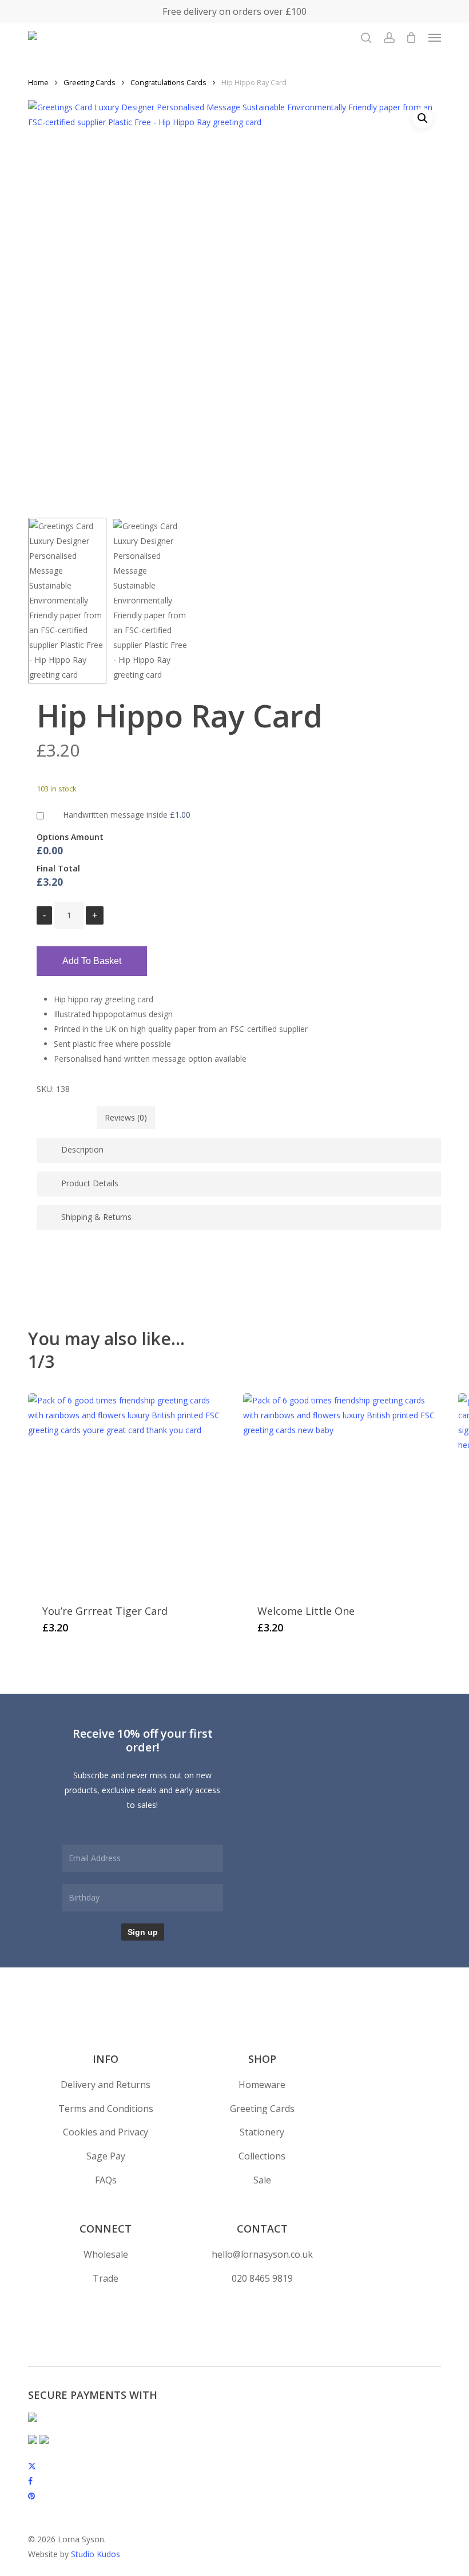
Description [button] (82, 1149)
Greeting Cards (90, 82)
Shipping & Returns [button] (96, 1217)
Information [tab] (67, 1117)
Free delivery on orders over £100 (234, 11)
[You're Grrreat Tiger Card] (127, 1492)
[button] (435, 38)
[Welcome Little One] (342, 1492)
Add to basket (92, 961)
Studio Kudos (96, 2554)
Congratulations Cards (168, 82)
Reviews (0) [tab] (126, 1117)
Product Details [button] (90, 1183)
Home (38, 82)
